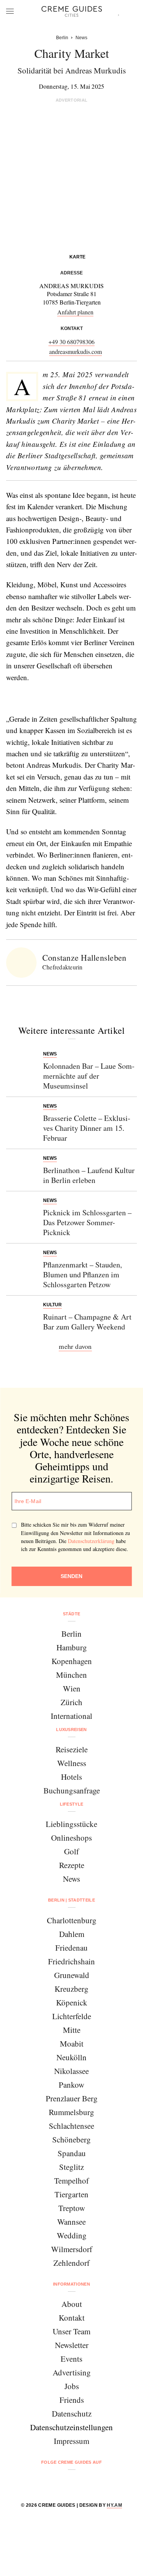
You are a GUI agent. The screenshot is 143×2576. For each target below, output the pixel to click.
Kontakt (72, 2318)
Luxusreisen (71, 1730)
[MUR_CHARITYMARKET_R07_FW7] (41, 699)
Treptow (72, 2208)
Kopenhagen (72, 1661)
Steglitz (71, 2167)
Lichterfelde (72, 2016)
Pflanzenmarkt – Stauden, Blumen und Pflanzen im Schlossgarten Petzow (83, 1274)
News (71, 1879)
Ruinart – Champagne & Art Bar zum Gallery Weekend (87, 1322)
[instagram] (62, 2483)
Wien (72, 1688)
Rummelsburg (71, 2112)
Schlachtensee (71, 2126)
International (71, 1716)
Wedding (72, 2235)
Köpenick (72, 2002)
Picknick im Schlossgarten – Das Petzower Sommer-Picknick (87, 1222)
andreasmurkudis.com (76, 351)
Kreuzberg (71, 1989)
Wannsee (71, 2222)
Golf (71, 1851)
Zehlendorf (71, 2263)
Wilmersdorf (72, 2249)
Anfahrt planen (75, 312)
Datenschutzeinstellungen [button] (71, 2427)
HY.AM (114, 2505)
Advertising (72, 2372)
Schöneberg (71, 2139)
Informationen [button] (71, 2284)
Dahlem (72, 1934)
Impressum (71, 2441)
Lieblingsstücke (71, 1824)
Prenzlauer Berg (72, 2098)
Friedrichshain (71, 1961)
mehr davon (75, 1346)
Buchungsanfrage (72, 1790)
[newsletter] (101, 2483)
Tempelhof (71, 2181)
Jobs (72, 2386)
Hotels (71, 1777)
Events (71, 2359)
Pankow (71, 2085)
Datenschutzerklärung (91, 1541)
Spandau (72, 2153)
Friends (72, 2400)
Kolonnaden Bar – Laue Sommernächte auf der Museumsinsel (89, 1076)
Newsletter (72, 2345)
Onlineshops (71, 1838)
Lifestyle (72, 1804)
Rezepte (72, 1865)
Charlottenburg (72, 1920)
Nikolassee (71, 2071)
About (72, 2304)
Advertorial (72, 100)
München (71, 1675)
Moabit (72, 2044)
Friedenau (71, 1948)
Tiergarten (71, 2194)
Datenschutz (72, 2413)
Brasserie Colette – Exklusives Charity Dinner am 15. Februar (87, 1128)
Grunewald (72, 1975)
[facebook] (43, 2483)
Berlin (71, 1634)
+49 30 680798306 (71, 342)
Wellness (72, 1763)
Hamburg (72, 1647)
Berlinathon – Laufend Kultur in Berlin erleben (89, 1175)
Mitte (72, 2030)
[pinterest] (81, 2483)
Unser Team (71, 2331)
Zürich (71, 1702)
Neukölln (71, 2057)
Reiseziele (72, 1749)
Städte (72, 1614)
